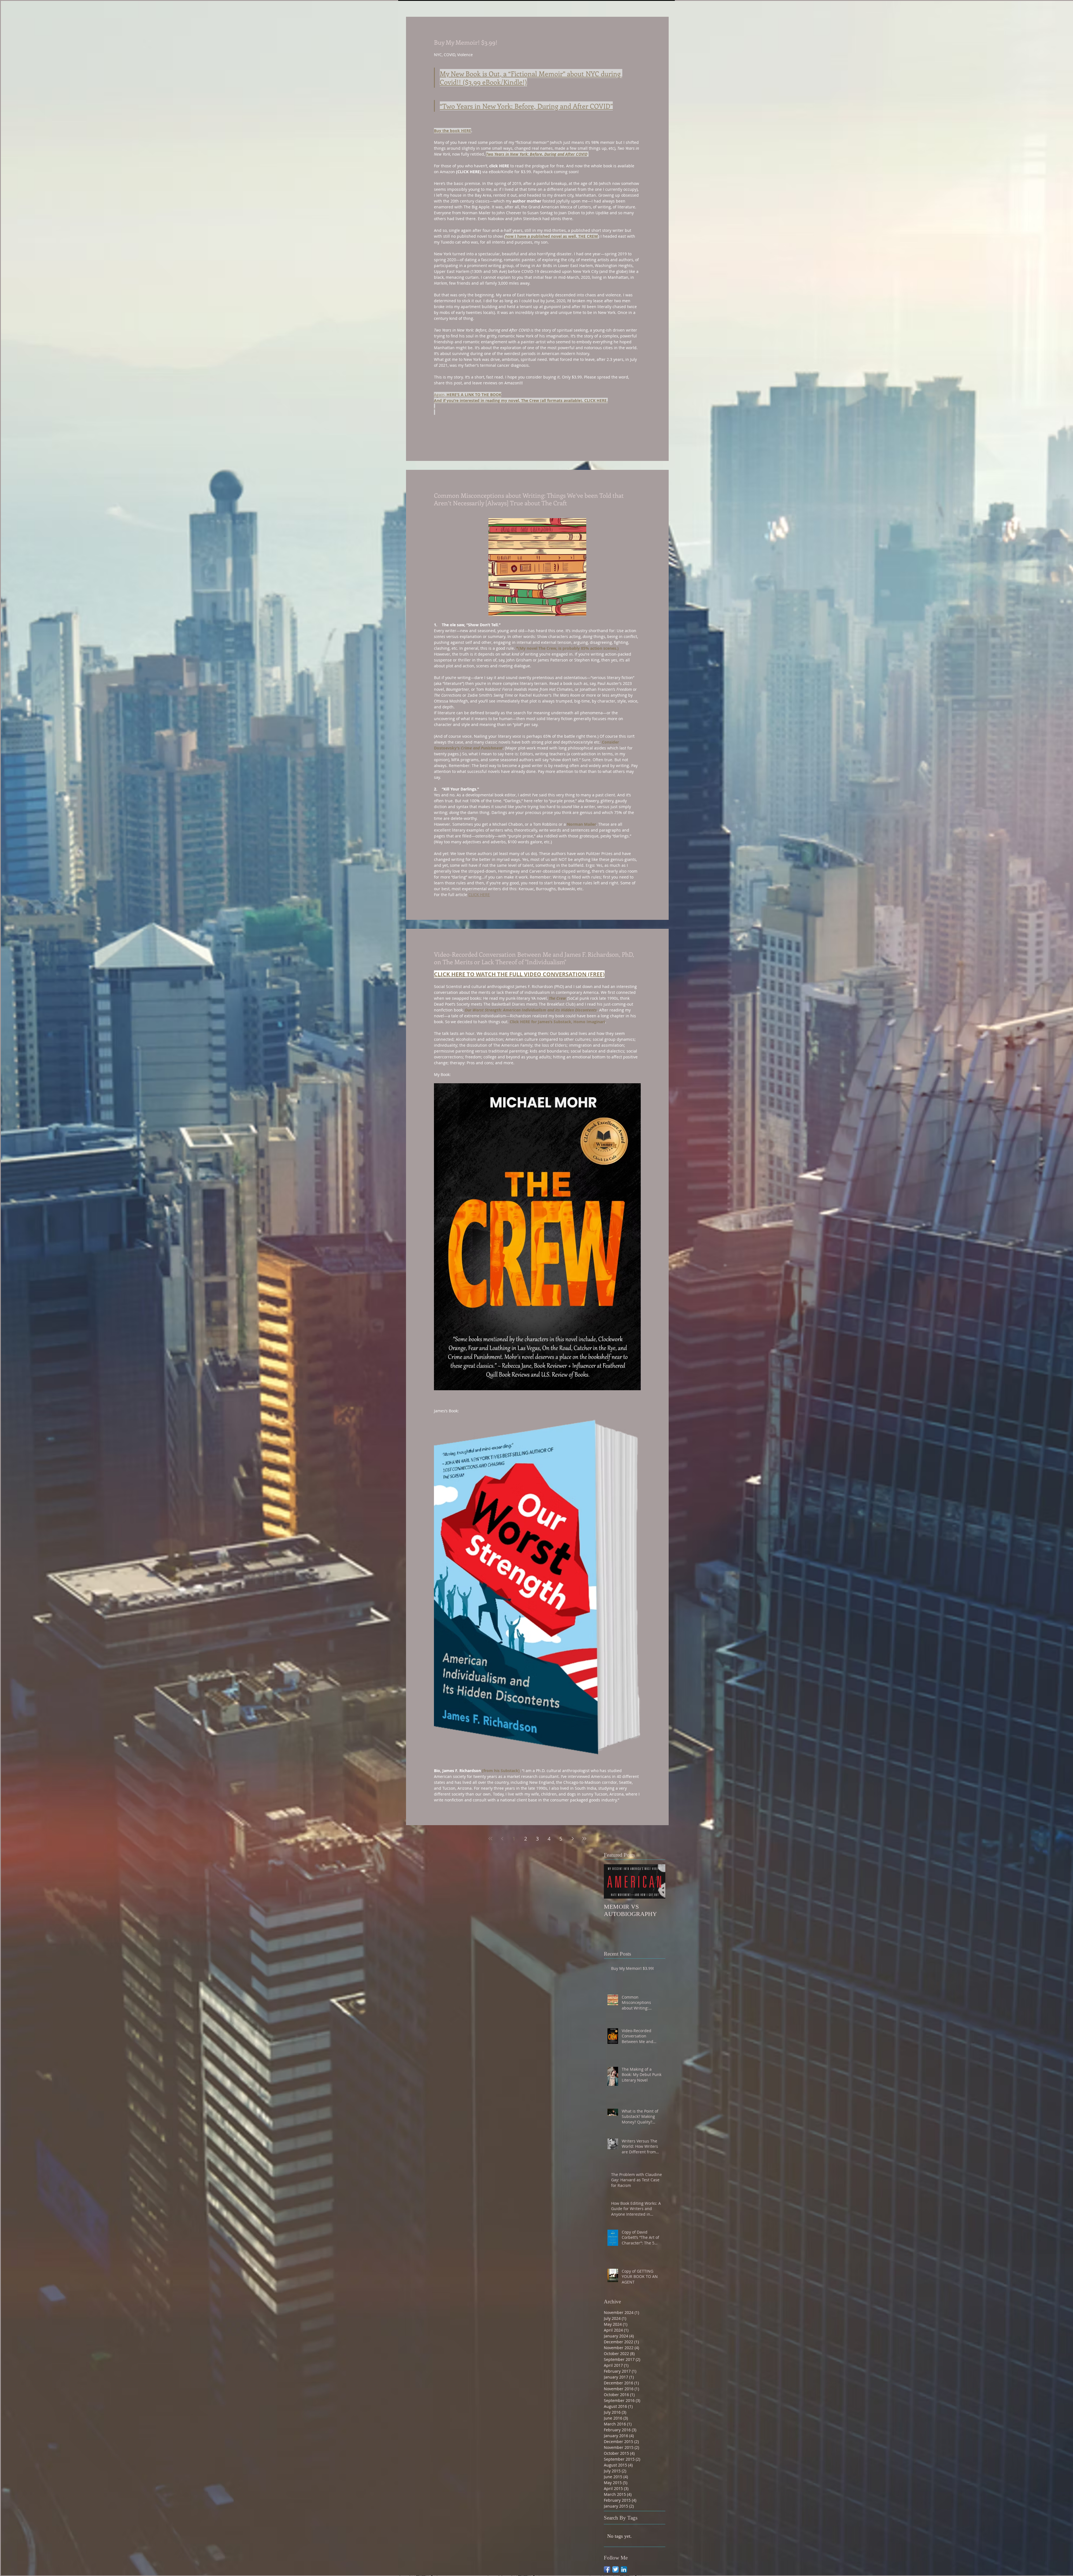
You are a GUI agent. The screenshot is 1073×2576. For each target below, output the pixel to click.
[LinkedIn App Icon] (624, 2569)
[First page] (490, 1839)
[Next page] (573, 1839)
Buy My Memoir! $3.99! (466, 42)
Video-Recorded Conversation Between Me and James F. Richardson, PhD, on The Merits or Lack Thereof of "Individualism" (534, 958)
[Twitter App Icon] (615, 2569)
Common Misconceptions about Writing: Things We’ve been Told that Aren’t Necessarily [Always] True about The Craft (529, 499)
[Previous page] (502, 1839)
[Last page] (584, 1839)
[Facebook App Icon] (607, 2569)
